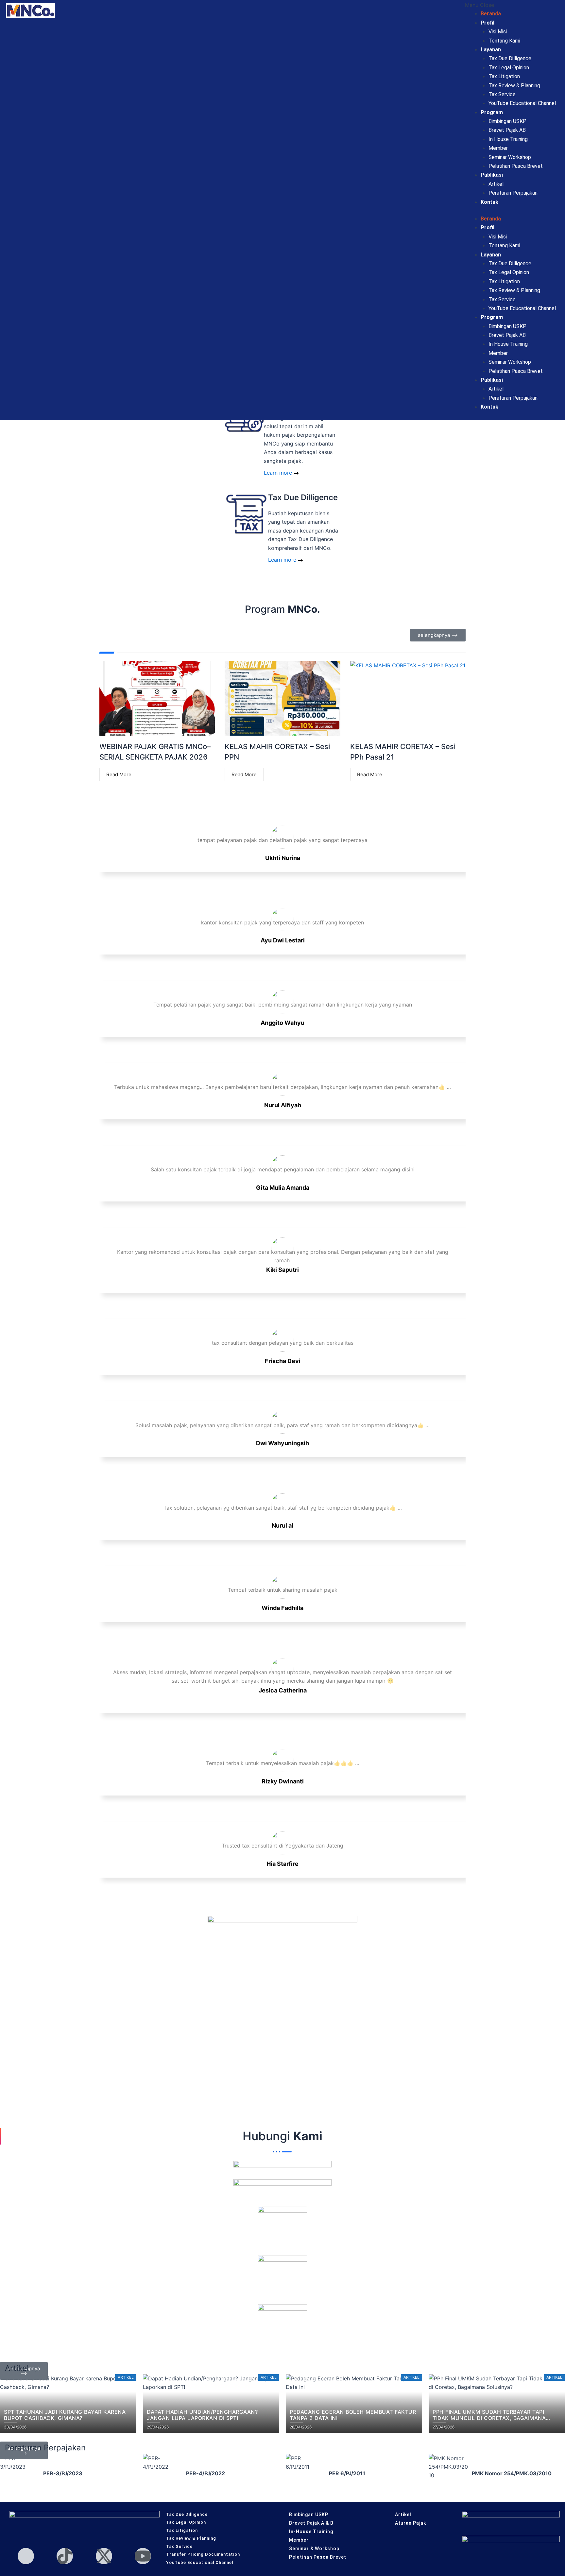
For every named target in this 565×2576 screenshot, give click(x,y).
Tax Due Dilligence (510, 58)
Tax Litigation (504, 76)
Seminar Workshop (510, 157)
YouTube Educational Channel (522, 103)
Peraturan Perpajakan (513, 193)
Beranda (491, 14)
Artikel (496, 184)
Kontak (489, 202)
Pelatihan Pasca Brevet (516, 166)
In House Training (508, 139)
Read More (119, 774)
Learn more (279, 473)
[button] (510, 5)
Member (498, 148)
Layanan (491, 50)
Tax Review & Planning (514, 86)
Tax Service (502, 94)
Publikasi (492, 175)
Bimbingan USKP (507, 121)
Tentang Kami (504, 41)
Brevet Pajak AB (507, 130)
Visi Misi (498, 32)
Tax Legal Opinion (509, 68)
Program (492, 112)
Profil (488, 23)
